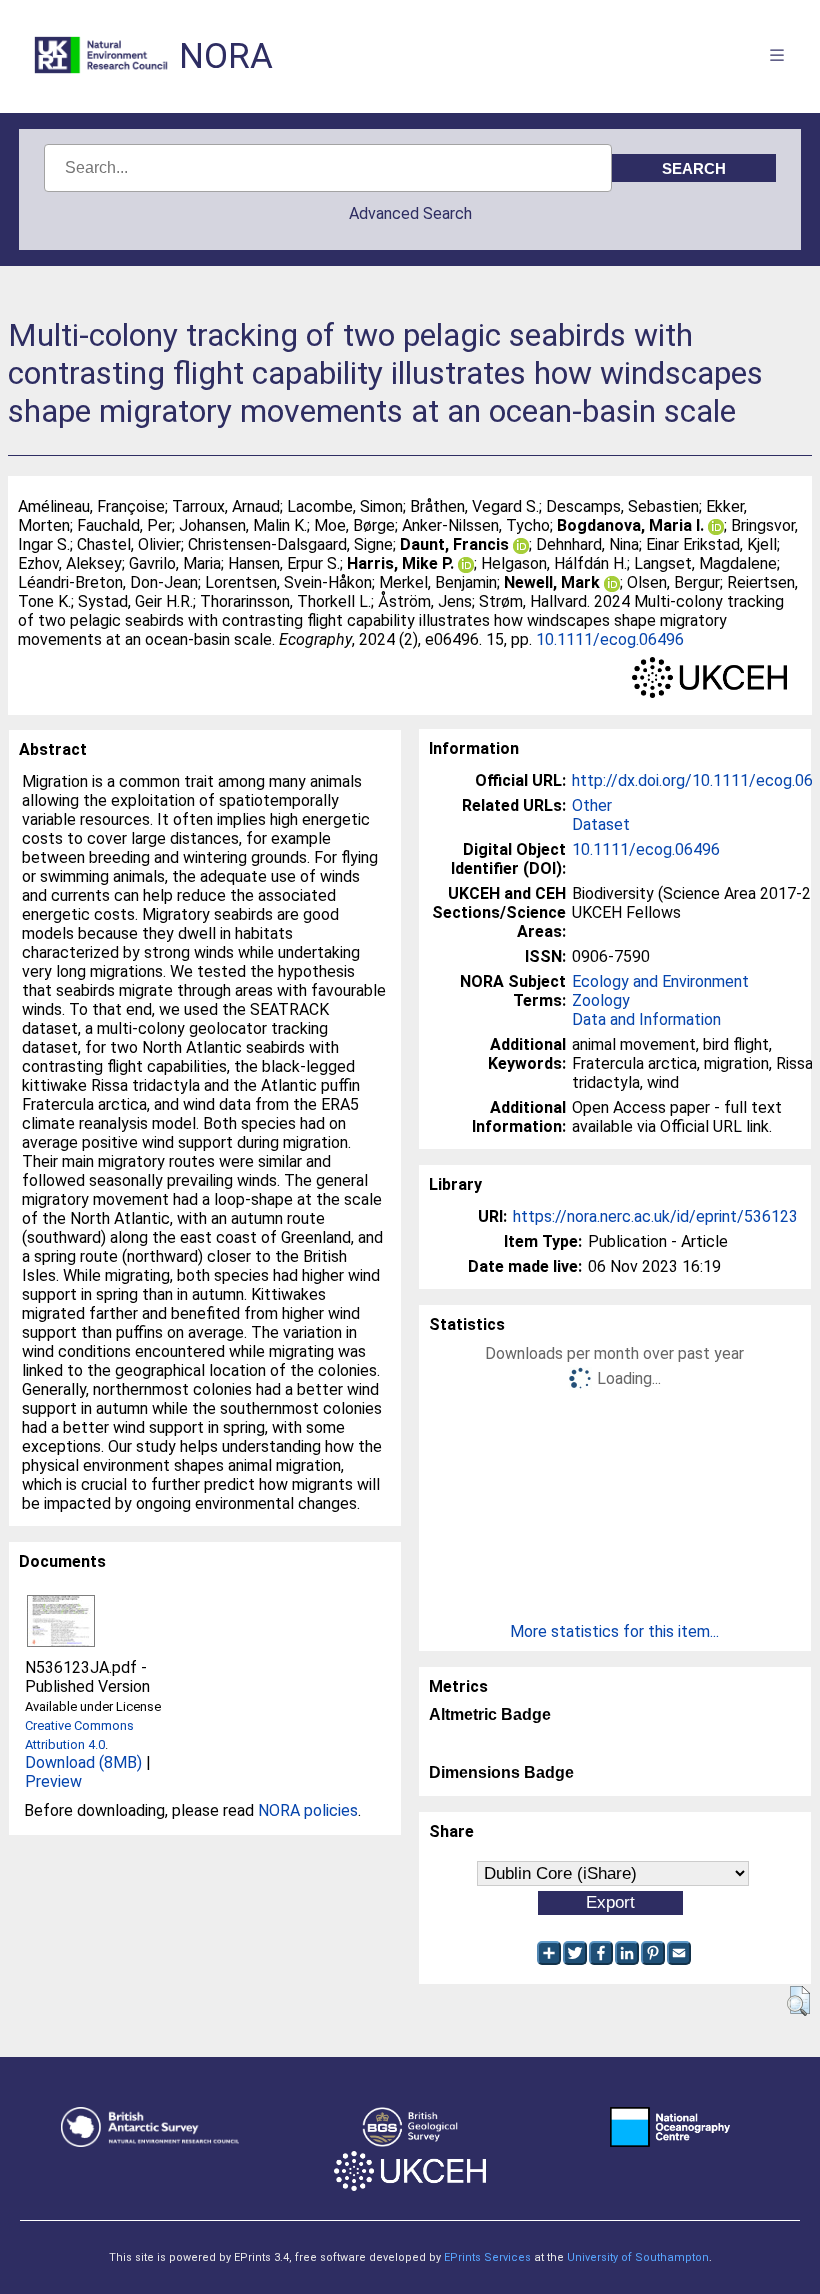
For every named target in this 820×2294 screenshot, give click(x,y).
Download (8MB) (83, 1762)
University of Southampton (638, 2257)
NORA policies (308, 1810)
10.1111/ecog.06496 (610, 639)
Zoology (601, 1000)
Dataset (601, 824)
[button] (798, 2001)
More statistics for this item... (614, 1631)
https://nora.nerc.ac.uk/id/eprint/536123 (655, 1216)
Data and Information (646, 1019)
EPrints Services (487, 2257)
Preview (53, 1781)
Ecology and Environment (660, 981)
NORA (226, 56)
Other (592, 805)
